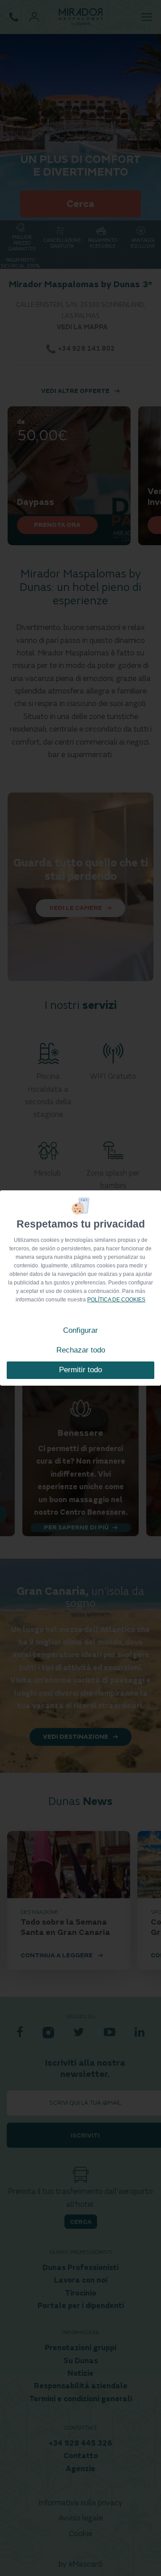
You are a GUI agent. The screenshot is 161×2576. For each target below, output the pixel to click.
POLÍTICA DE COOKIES (116, 1300)
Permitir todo (80, 1370)
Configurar (80, 1330)
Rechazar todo (81, 1350)
